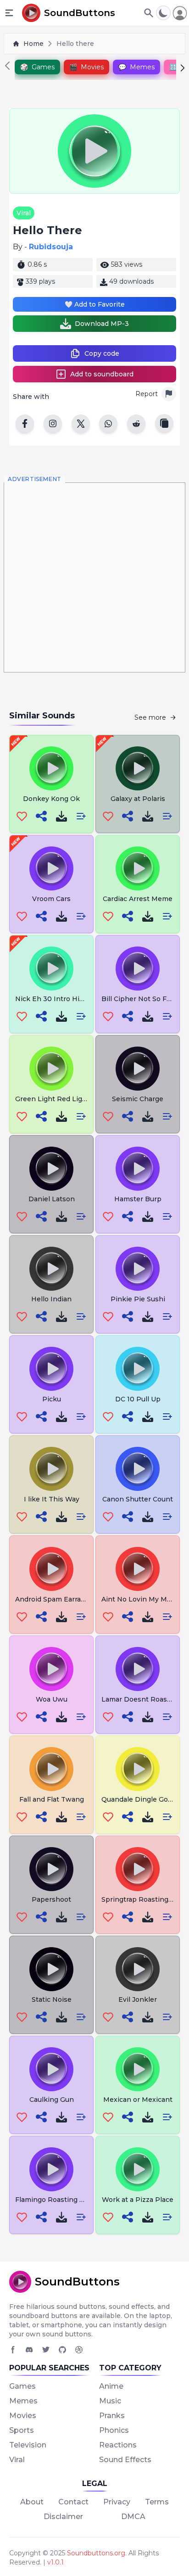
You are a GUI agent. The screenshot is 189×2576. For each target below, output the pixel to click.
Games (22, 2386)
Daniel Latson (52, 1199)
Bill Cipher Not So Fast (139, 999)
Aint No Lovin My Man (138, 1599)
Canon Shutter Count (138, 1499)
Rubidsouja (51, 247)
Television (28, 2445)
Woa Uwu (52, 1699)
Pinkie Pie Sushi (138, 1299)
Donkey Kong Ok (51, 799)
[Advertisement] (94, 577)
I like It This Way (52, 1499)
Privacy (117, 2502)
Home (33, 44)
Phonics (114, 2430)
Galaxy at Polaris (138, 799)
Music (110, 2401)
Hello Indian (51, 1299)
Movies (23, 2416)
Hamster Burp (138, 1199)
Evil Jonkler (138, 1999)
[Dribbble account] (79, 2350)
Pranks (112, 2416)
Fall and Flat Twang (52, 1799)
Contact (73, 2502)
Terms (157, 2502)
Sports (22, 2430)
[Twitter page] (46, 2350)
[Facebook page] (13, 2350)
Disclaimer (63, 2517)
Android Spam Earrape (52, 1599)
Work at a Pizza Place (138, 2200)
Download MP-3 (102, 324)
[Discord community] (29, 2350)
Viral (24, 213)
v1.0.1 (56, 2562)
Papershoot (51, 1899)
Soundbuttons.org (96, 2553)
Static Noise (52, 1999)
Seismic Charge (138, 1099)
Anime (111, 2386)
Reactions (118, 2445)
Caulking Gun (52, 2100)
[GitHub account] (62, 2350)
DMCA (133, 2517)
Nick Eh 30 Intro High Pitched (66, 999)
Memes (23, 2401)
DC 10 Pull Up (138, 1399)
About (32, 2502)
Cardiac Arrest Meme (138, 899)
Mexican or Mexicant (138, 2100)
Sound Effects (125, 2460)
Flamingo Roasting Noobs (58, 2200)
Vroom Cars (51, 899)
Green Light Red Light (52, 1099)
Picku (52, 1399)
